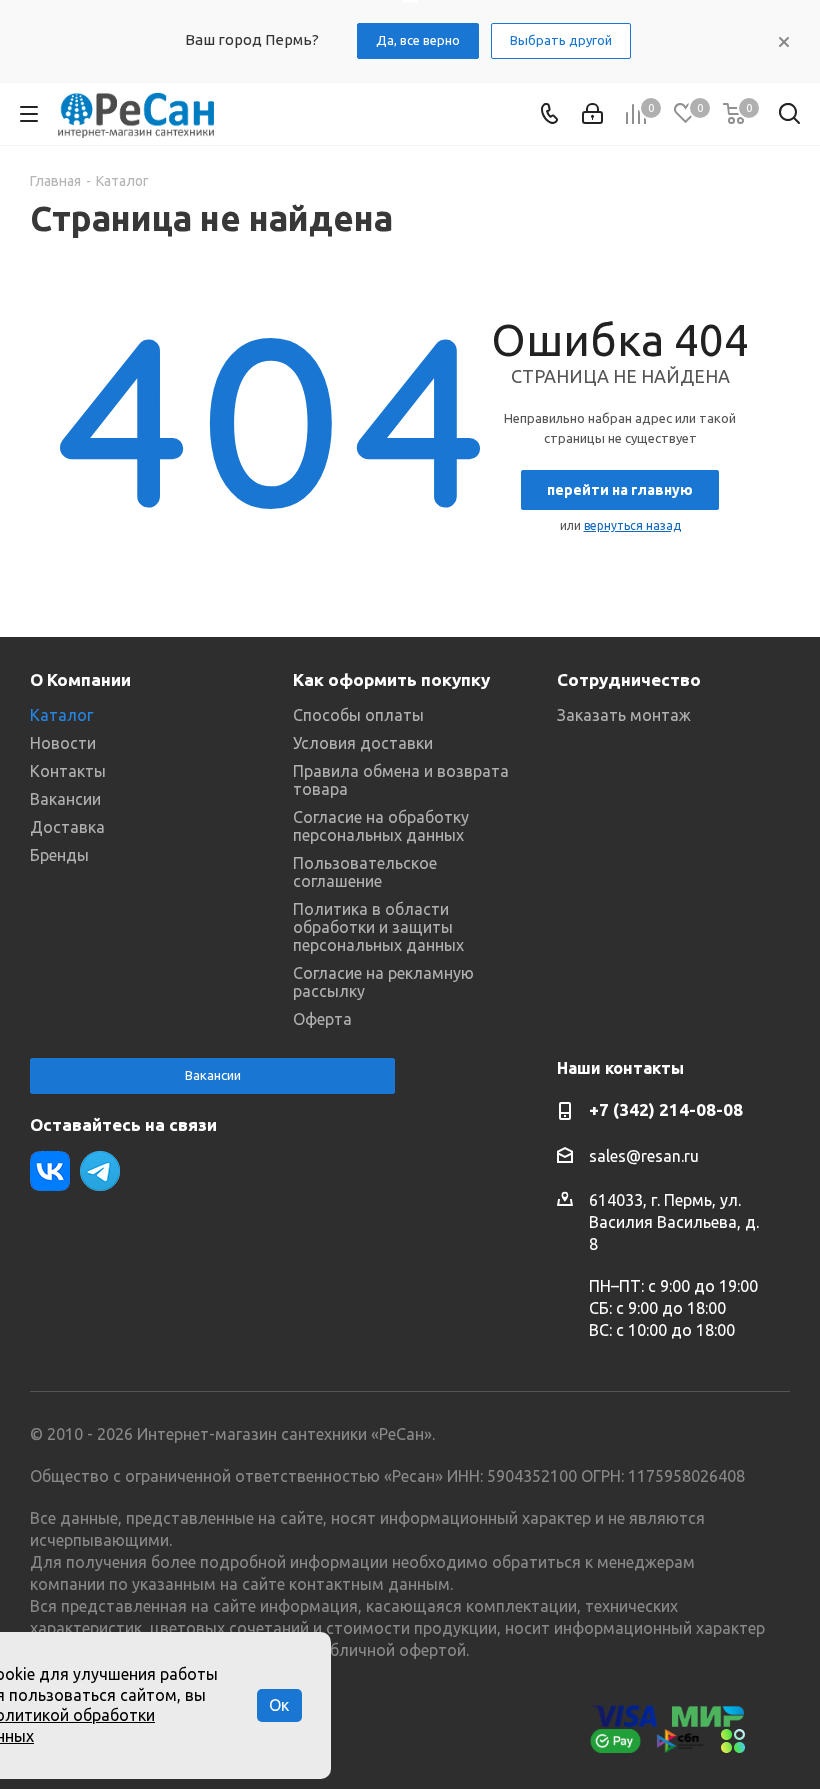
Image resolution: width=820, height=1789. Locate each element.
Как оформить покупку (391, 679)
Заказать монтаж (624, 715)
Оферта (322, 1019)
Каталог (61, 715)
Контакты (68, 771)
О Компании (80, 679)
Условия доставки (363, 743)
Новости (63, 743)
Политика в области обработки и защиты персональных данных (378, 927)
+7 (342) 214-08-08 (666, 1109)
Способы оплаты (358, 715)
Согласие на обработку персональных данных (381, 826)
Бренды (59, 855)
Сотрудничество (629, 679)
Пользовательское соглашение (365, 872)
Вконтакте (50, 1171)
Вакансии (65, 799)
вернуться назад (632, 525)
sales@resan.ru (644, 1156)
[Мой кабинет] (592, 114)
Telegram (100, 1171)
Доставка (67, 827)
